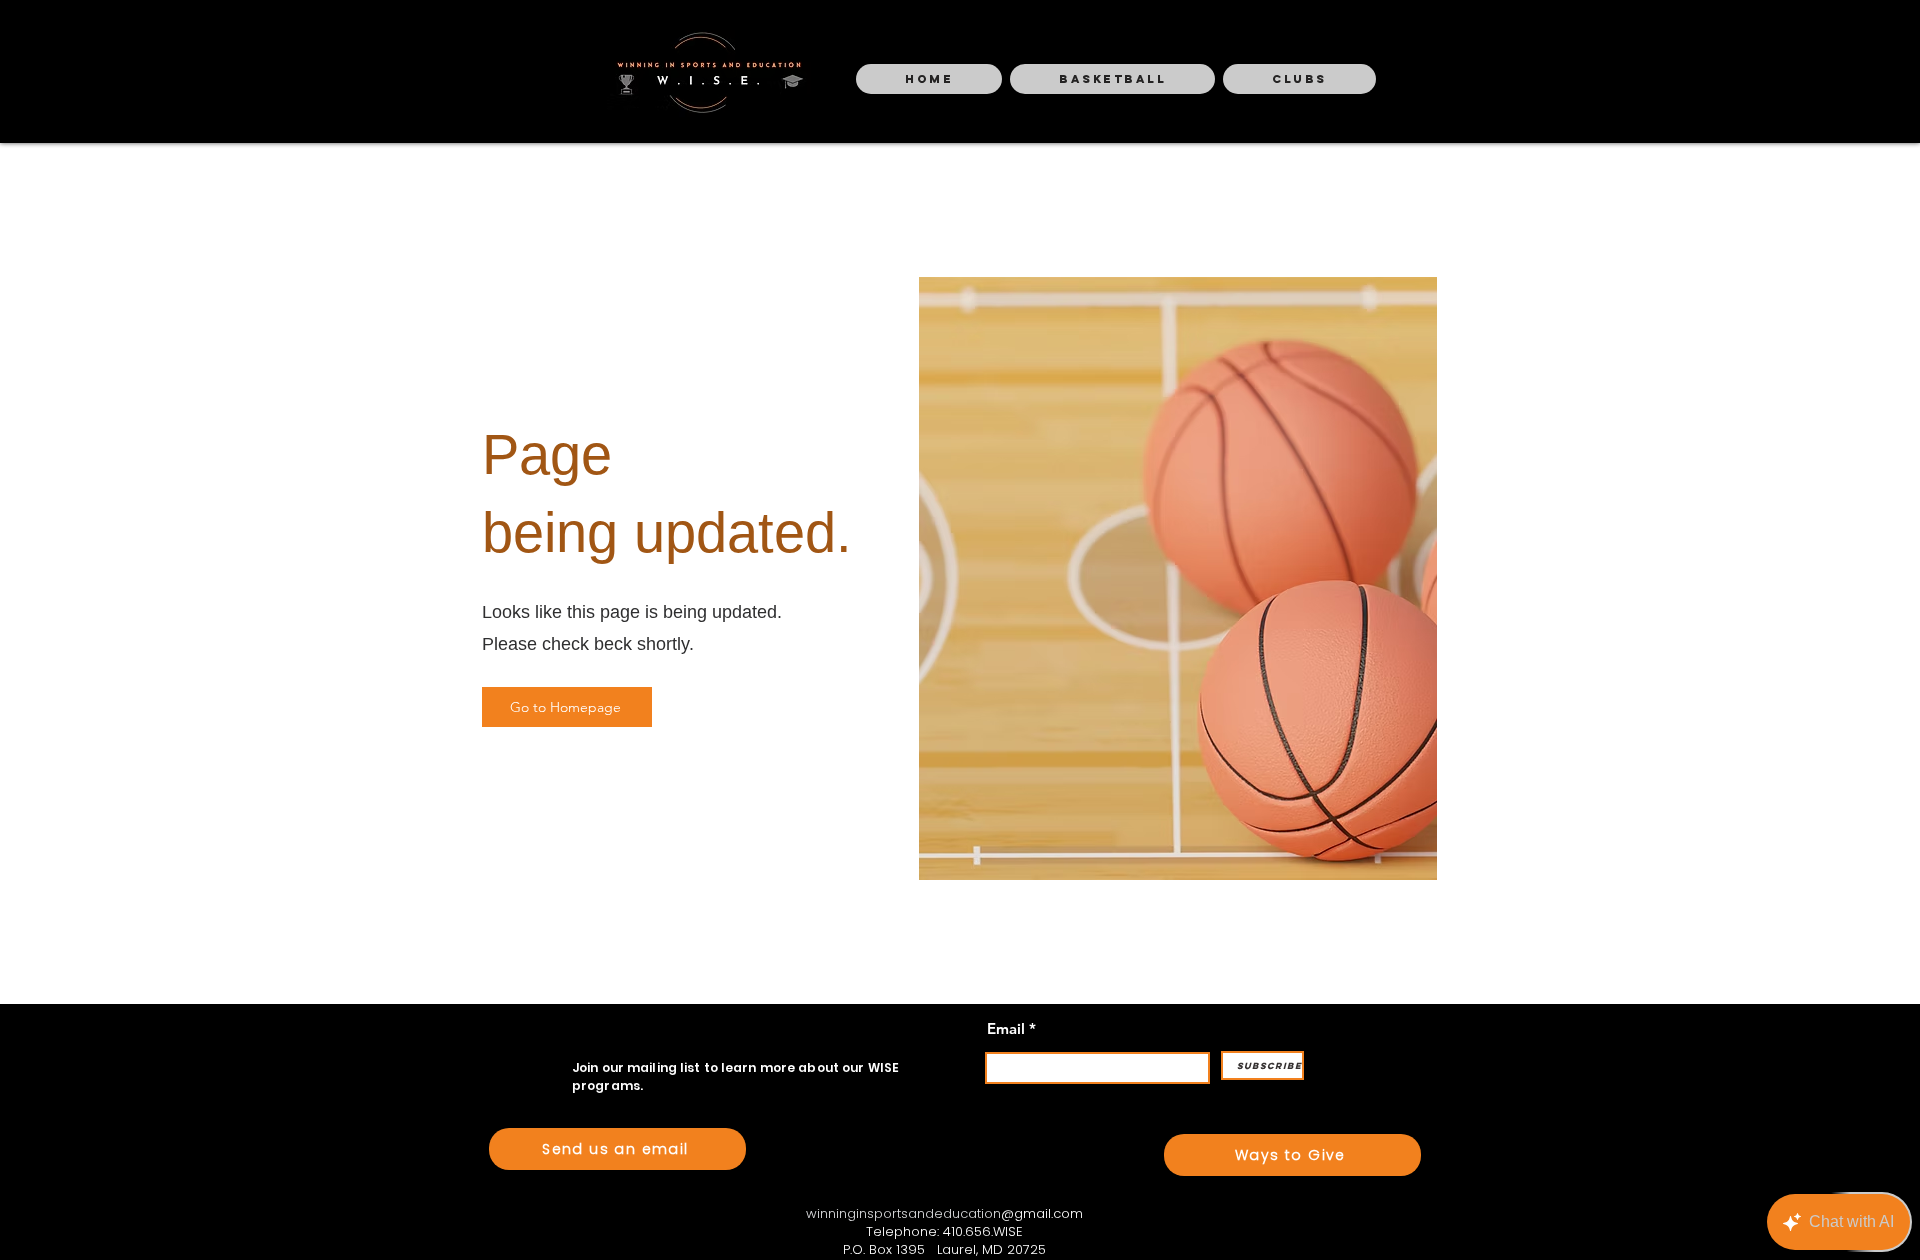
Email (1006, 1028)
